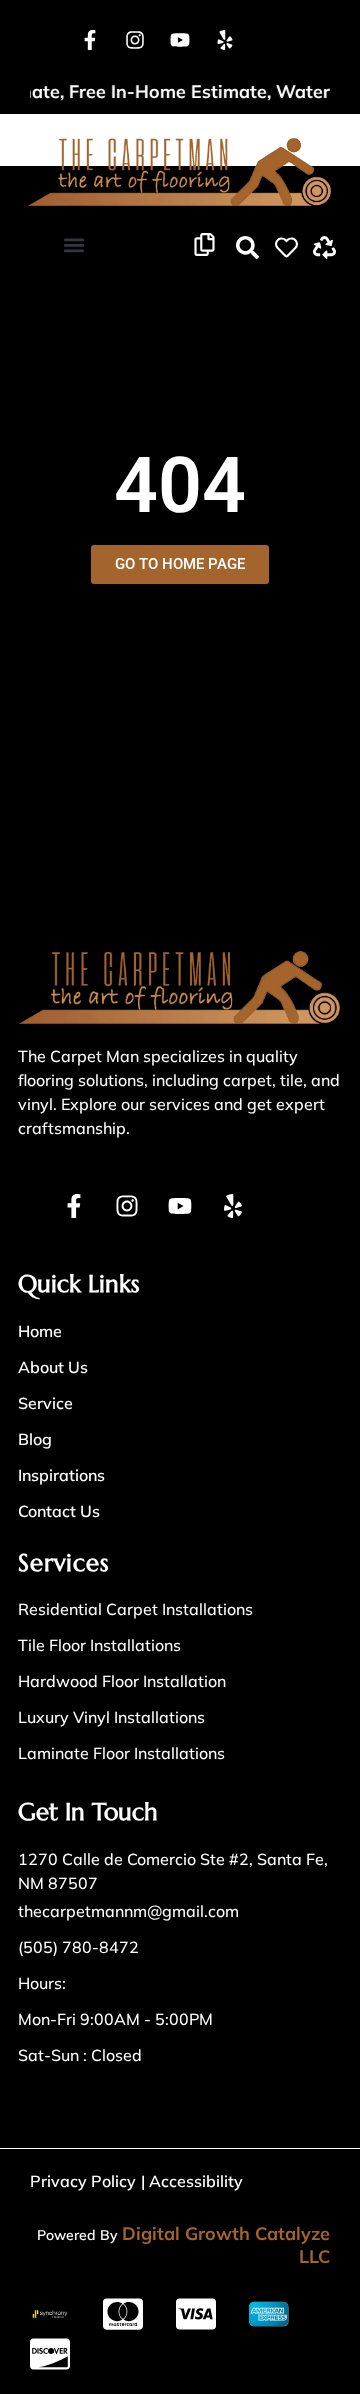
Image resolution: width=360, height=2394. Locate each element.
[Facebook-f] (90, 40)
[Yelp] (225, 40)
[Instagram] (135, 40)
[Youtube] (180, 40)
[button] (73, 244)
